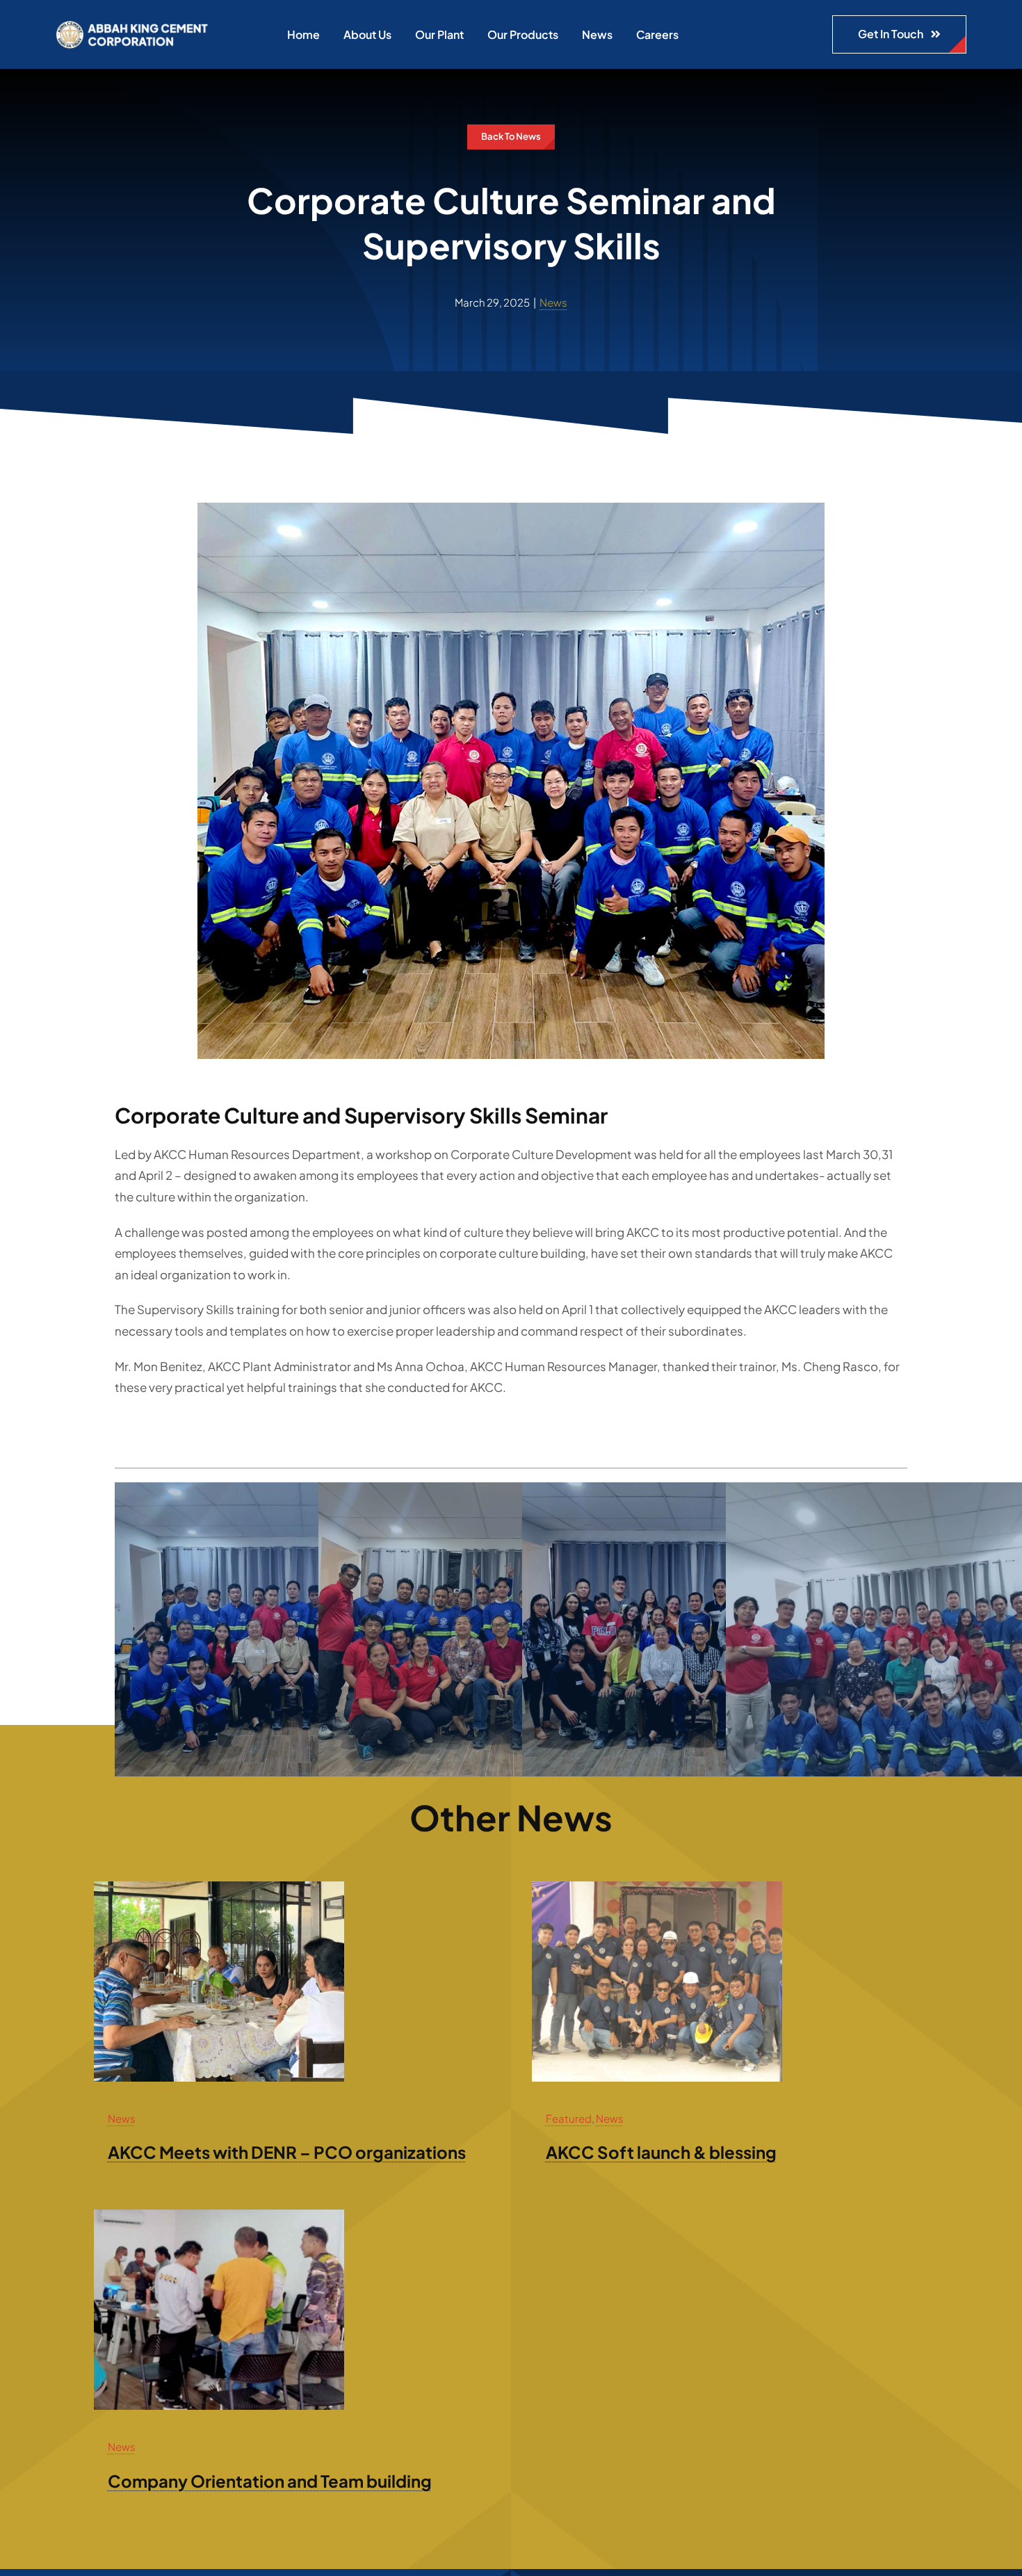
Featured (569, 2118)
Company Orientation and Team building (270, 2481)
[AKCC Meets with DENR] (219, 1887)
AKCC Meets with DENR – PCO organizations (287, 2152)
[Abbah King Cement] (132, 26)
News (553, 302)
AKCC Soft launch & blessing (661, 2152)
